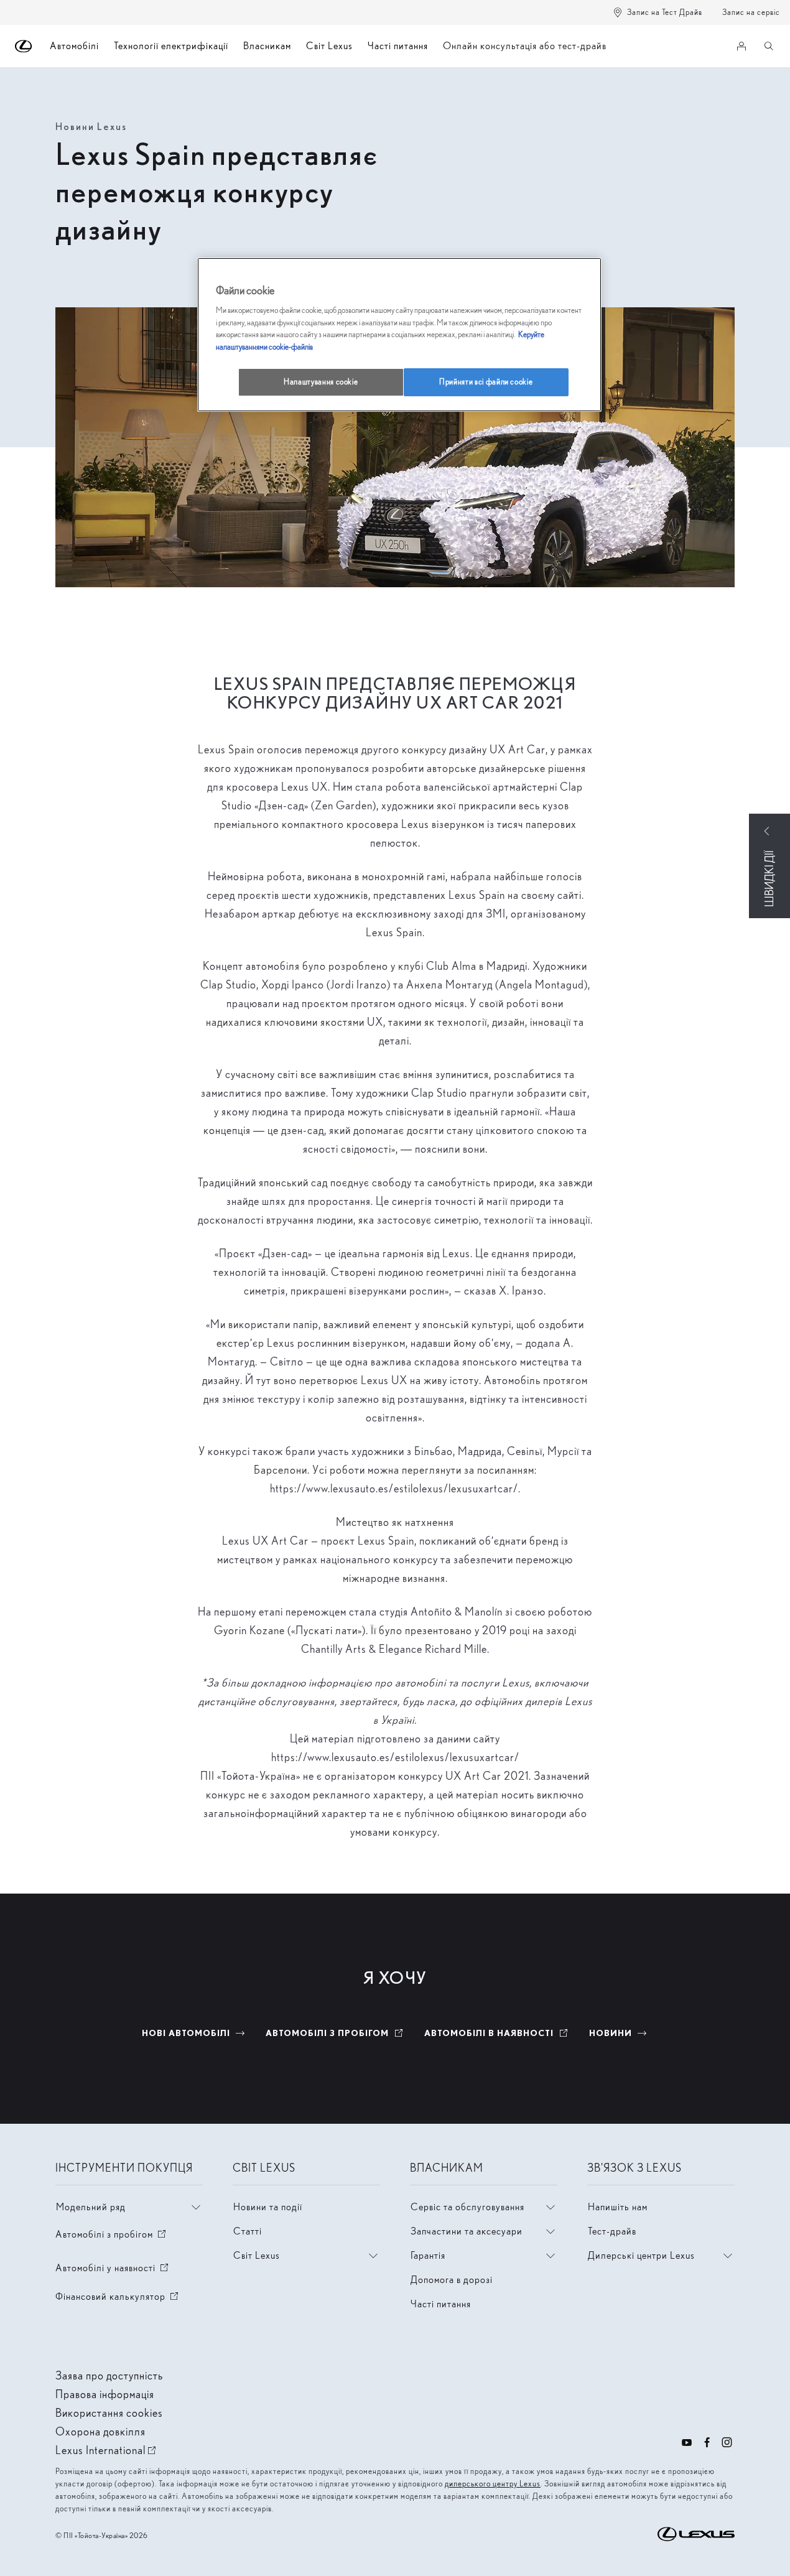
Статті (248, 2231)
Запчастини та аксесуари (467, 2231)
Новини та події (268, 2207)
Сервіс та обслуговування (467, 2207)
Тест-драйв (612, 2231)
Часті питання (398, 46)
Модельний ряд (91, 2207)
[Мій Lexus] (741, 46)
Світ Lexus (329, 46)
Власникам (267, 46)
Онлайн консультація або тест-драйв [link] (525, 46)
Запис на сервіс (751, 12)
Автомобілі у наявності (113, 2268)
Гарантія (428, 2255)
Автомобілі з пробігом (112, 2234)
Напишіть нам (618, 2207)
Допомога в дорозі (452, 2280)
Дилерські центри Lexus (641, 2255)
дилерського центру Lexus (493, 2484)
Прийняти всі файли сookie (486, 382)
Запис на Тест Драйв (665, 12)
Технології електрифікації (171, 46)
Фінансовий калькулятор (118, 2296)
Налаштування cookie (321, 382)
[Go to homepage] (24, 46)
